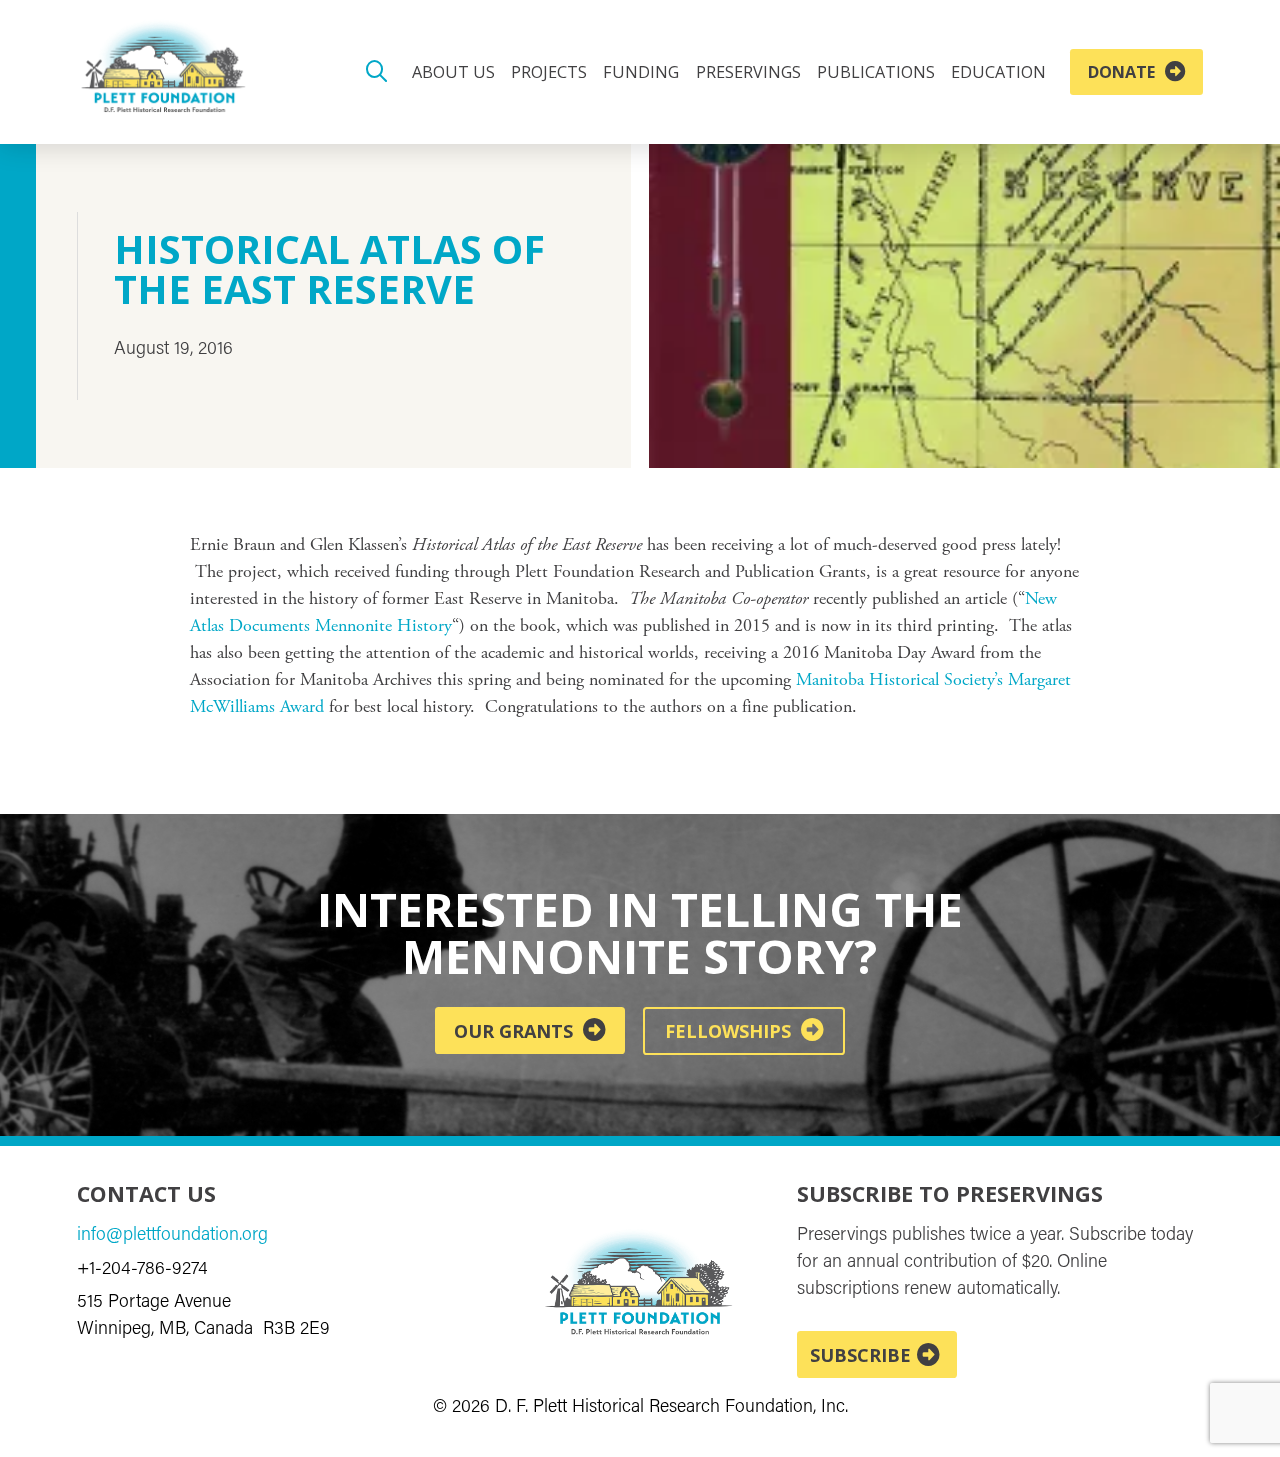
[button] (377, 72)
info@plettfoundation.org (172, 1236)
